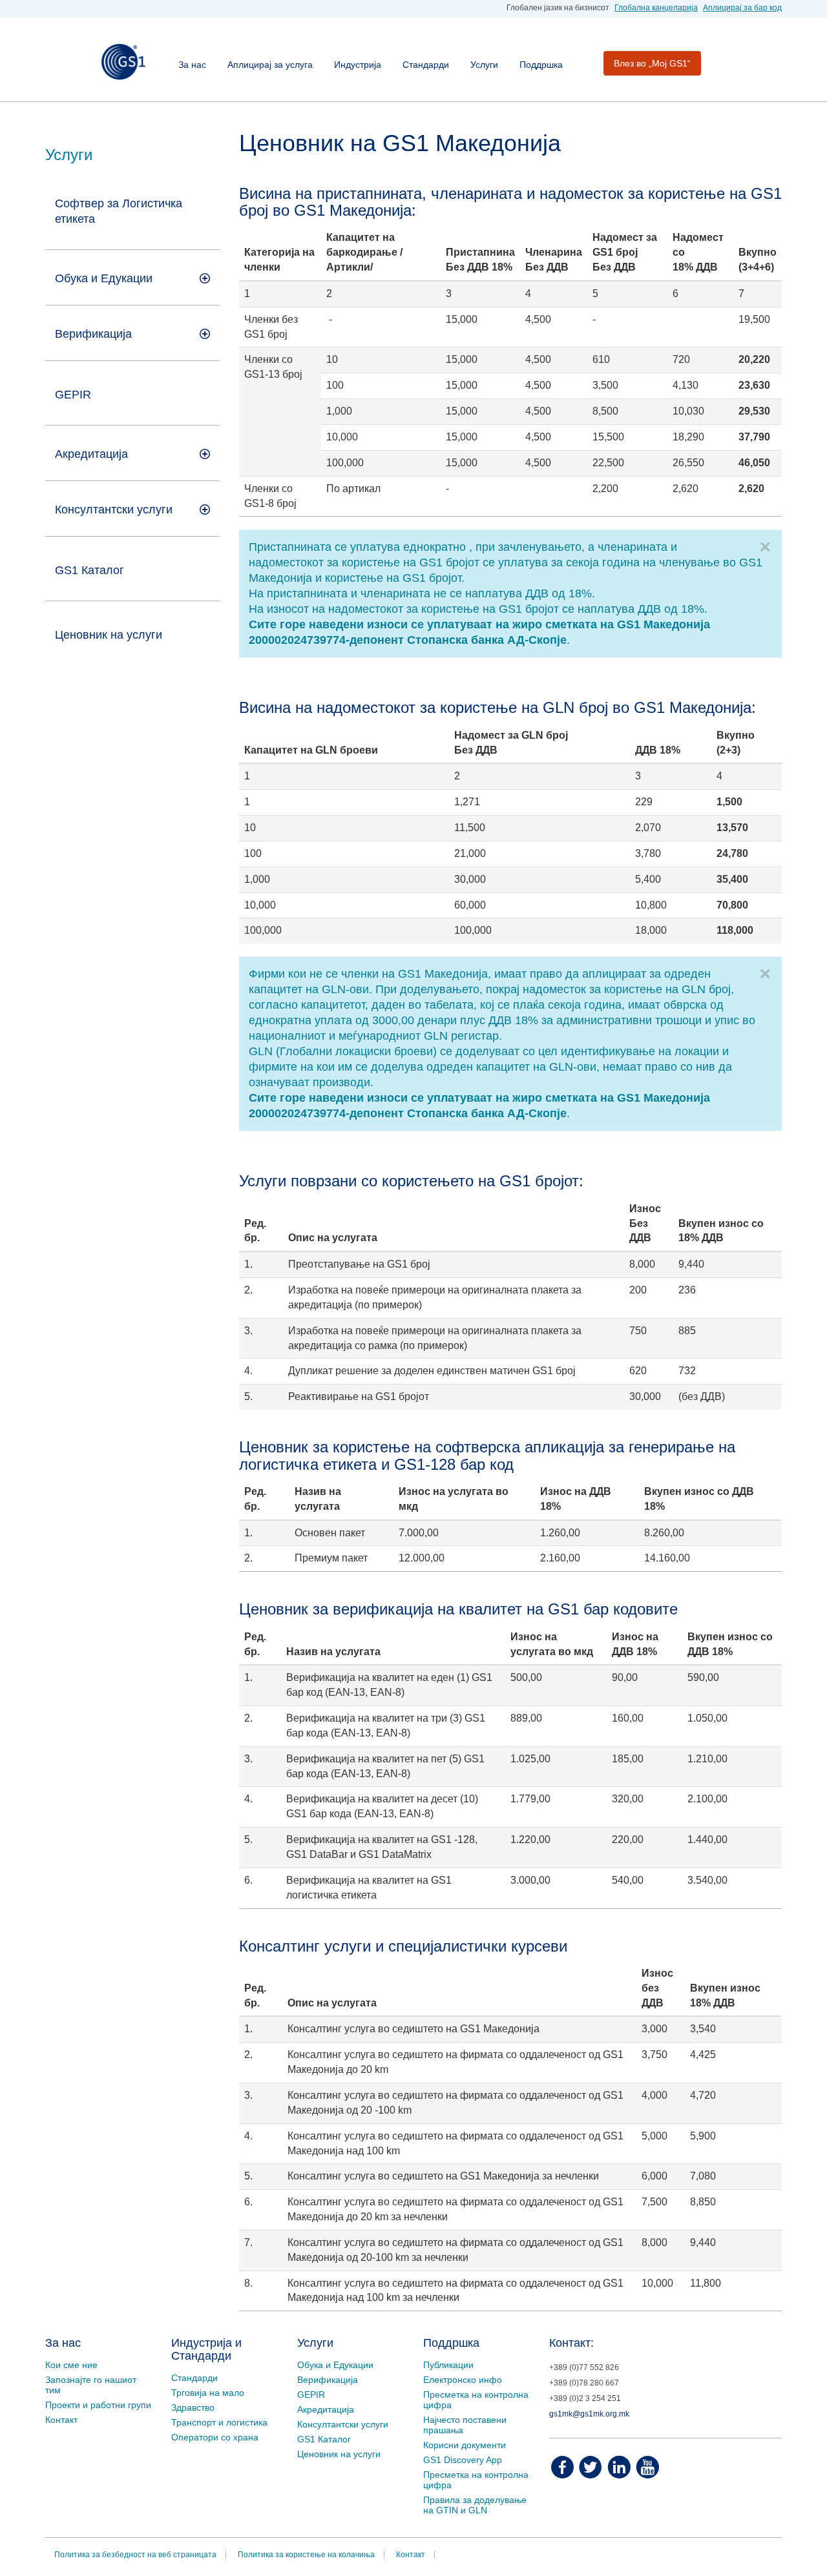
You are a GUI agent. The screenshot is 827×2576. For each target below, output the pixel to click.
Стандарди (426, 65)
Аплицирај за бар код (742, 8)
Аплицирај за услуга (270, 65)
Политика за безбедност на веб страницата (135, 2555)
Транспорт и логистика (219, 2422)
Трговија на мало (208, 2393)
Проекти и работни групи (98, 2405)
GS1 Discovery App (463, 2460)
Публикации (448, 2365)
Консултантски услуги (114, 510)
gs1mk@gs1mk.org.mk (589, 2414)
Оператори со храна (215, 2437)
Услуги (484, 65)
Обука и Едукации (335, 2365)
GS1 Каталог (89, 570)
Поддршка (541, 65)
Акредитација (326, 2409)
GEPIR (73, 395)
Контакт (61, 2420)
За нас (192, 65)
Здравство (193, 2407)
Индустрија (358, 65)
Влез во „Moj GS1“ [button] (652, 63)
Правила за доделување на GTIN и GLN (475, 2505)
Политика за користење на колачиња (306, 2555)
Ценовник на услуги (109, 635)
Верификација (328, 2380)
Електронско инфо (463, 2380)
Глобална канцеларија (656, 8)
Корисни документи (465, 2445)
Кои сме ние (71, 2365)
